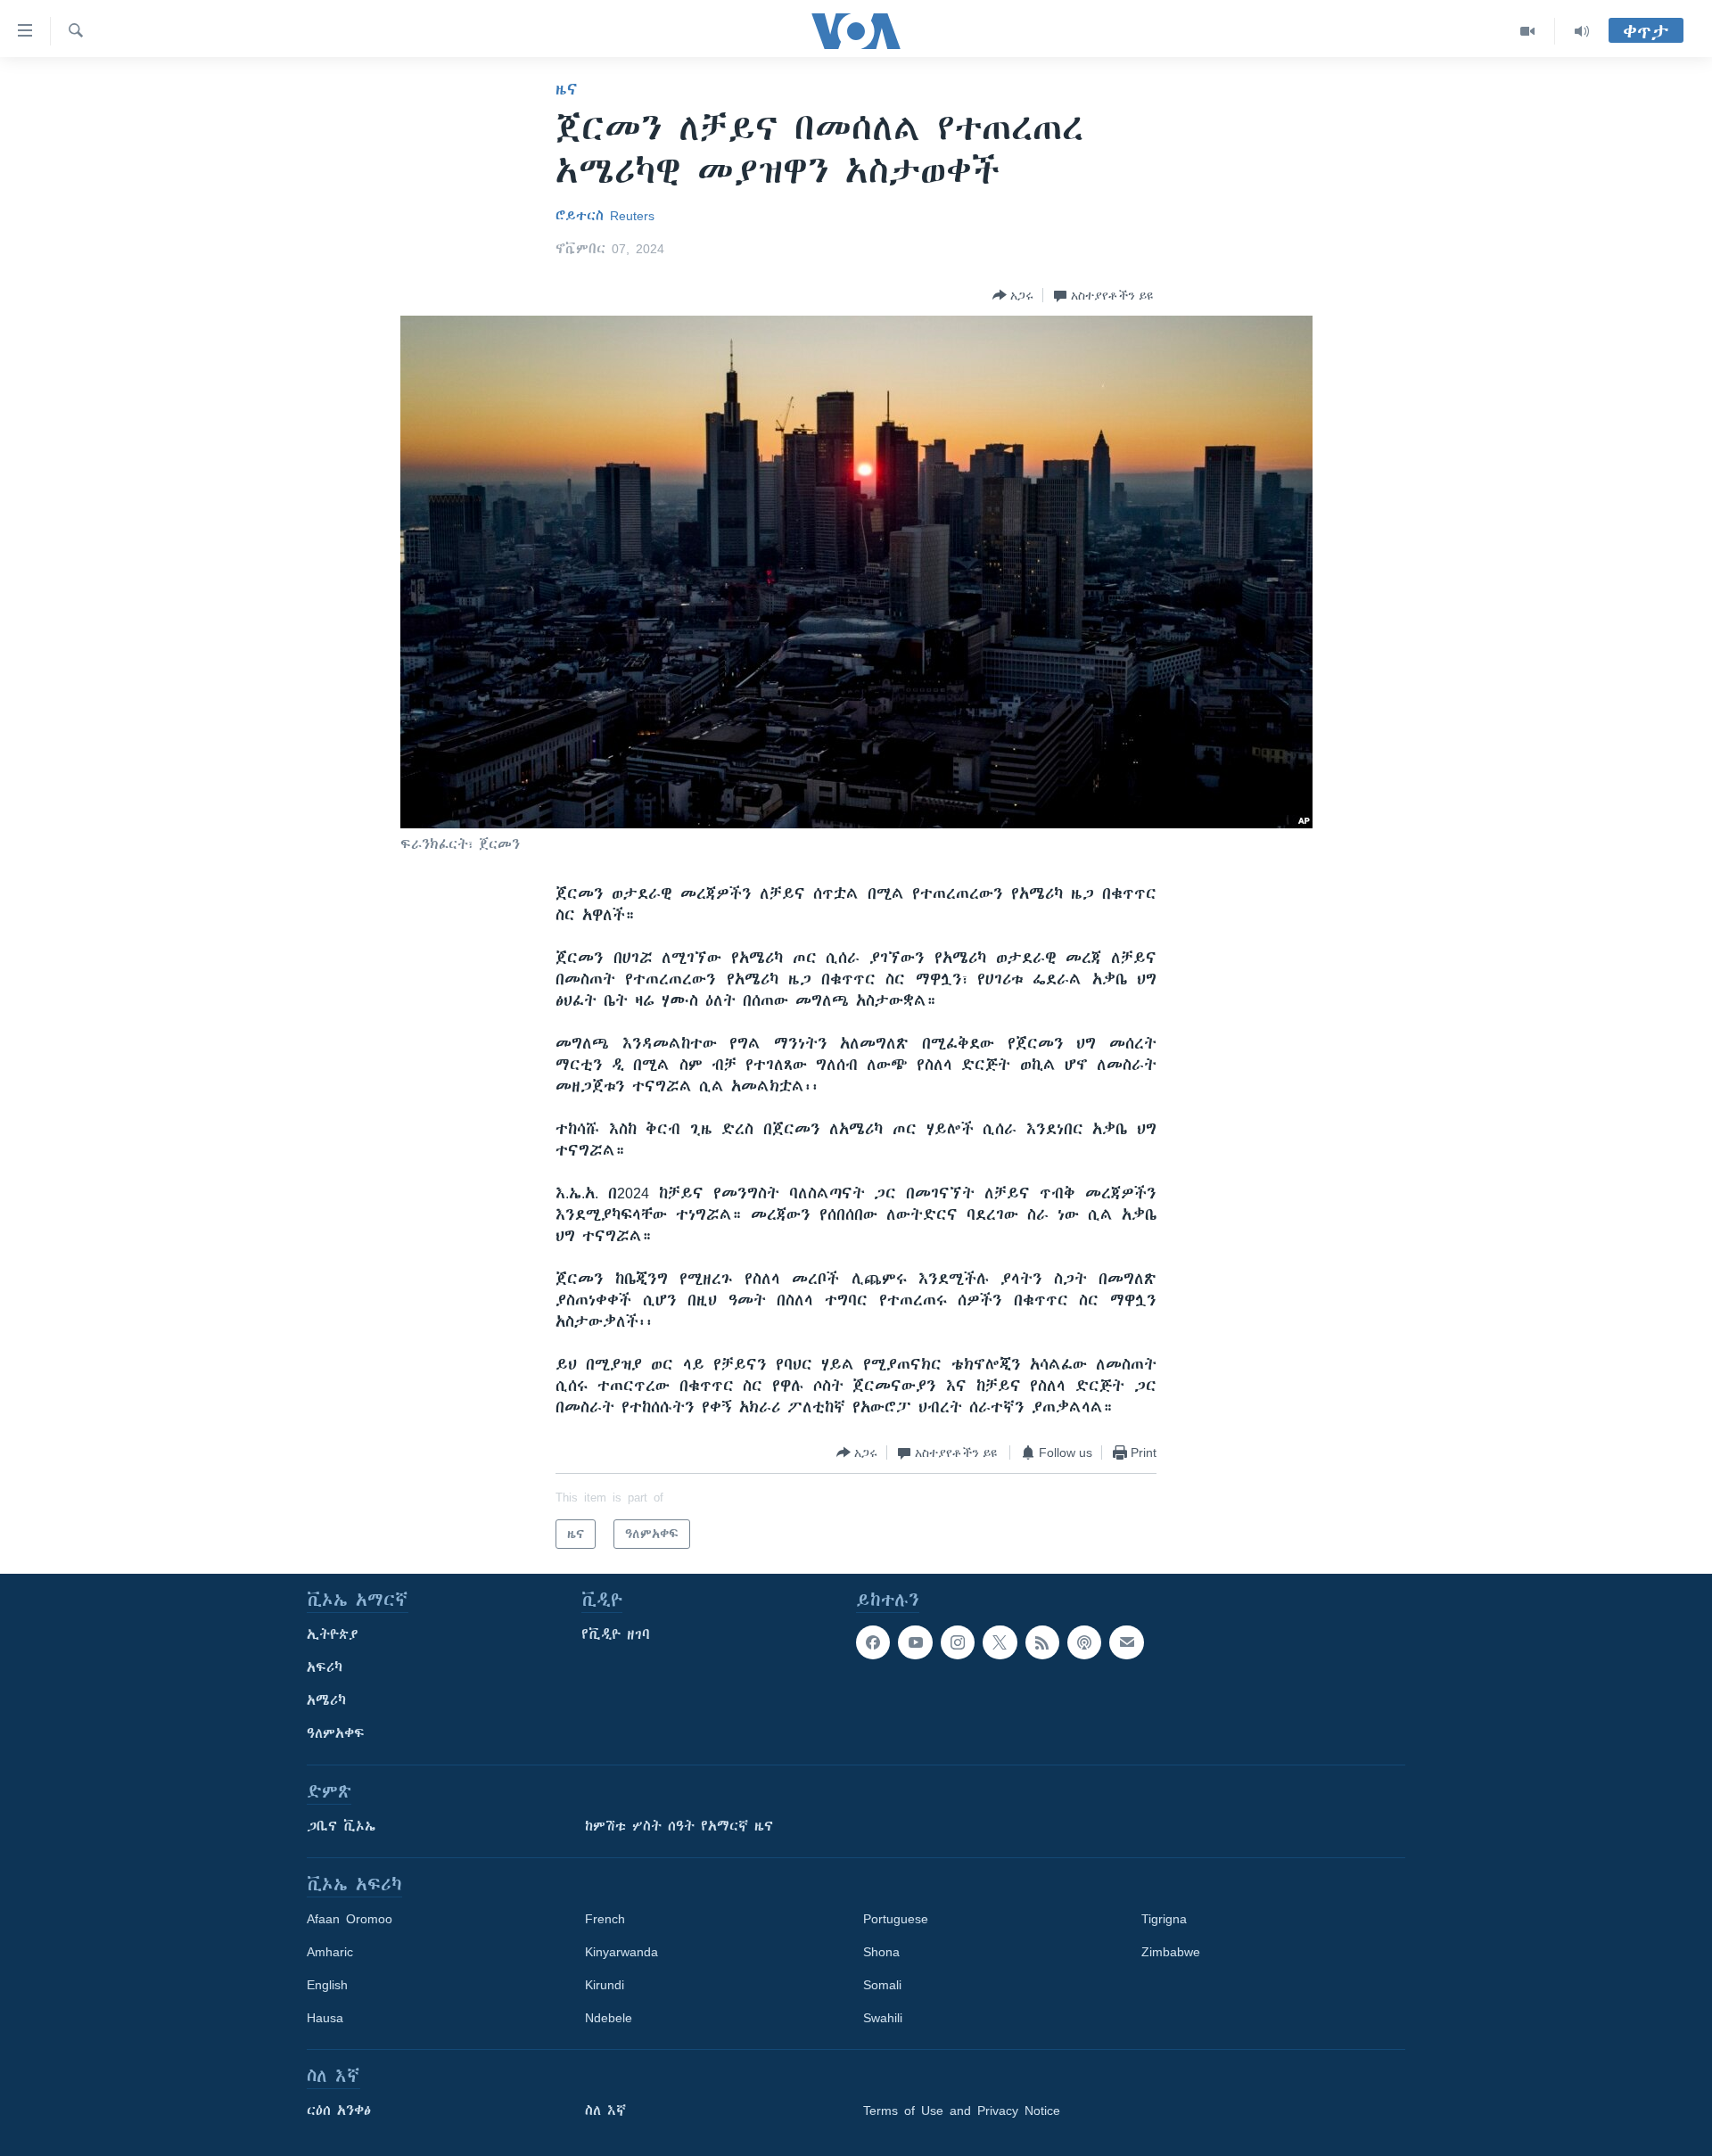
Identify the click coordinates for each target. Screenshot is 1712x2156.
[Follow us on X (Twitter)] (1000, 1642)
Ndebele (609, 2018)
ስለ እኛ (605, 2111)
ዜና (567, 89)
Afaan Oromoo (350, 1919)
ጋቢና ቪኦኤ (341, 1826)
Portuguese (896, 1919)
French (605, 1919)
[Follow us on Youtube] (915, 1642)
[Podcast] (1084, 1642)
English (327, 1985)
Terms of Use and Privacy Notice (962, 2111)
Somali (882, 1985)
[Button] (1013, 295)
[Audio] (1582, 31)
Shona (881, 1952)
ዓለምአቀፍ (336, 1733)
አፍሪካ (325, 1667)
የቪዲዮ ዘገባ (616, 1634)
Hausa (325, 2018)
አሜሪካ (326, 1700)
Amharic (330, 1952)
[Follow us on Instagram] (958, 1642)
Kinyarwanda (621, 1952)
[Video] (1528, 31)
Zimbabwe (1171, 1952)
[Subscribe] (1126, 1642)
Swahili (883, 2018)
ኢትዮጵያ (333, 1634)
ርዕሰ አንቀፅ (339, 2111)
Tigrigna (1164, 1919)
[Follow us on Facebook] (873, 1642)
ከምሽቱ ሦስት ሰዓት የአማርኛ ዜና (679, 1826)
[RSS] (1042, 1642)
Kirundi (605, 1985)
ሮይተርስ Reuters (605, 216)
